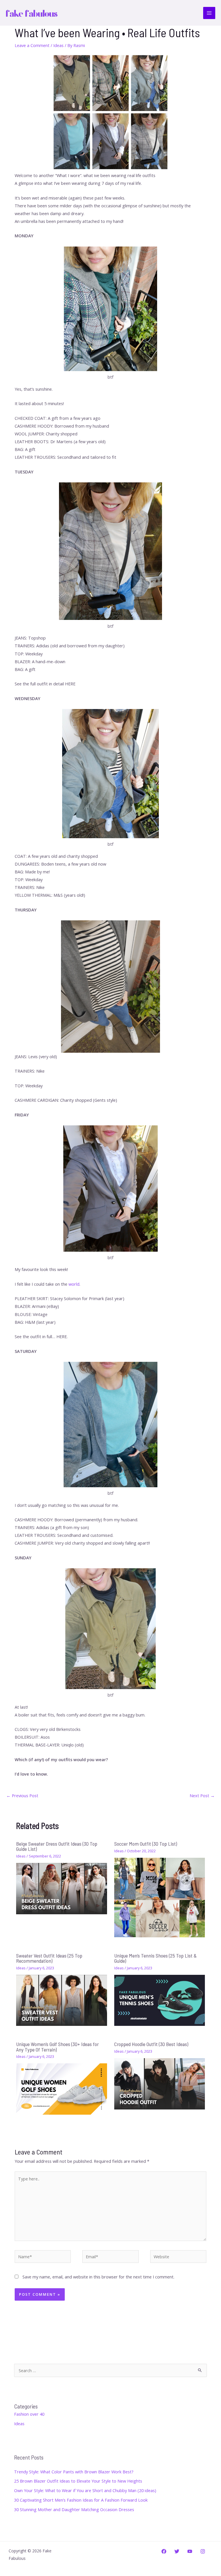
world (74, 1284)
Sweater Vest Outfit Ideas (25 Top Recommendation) (49, 1958)
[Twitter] (177, 2551)
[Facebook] (164, 2551)
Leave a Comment (32, 45)
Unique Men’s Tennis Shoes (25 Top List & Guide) (155, 1958)
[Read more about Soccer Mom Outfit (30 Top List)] (160, 1897)
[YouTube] (190, 2551)
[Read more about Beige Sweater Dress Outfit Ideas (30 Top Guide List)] (61, 1888)
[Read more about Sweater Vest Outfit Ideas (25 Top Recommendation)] (61, 2000)
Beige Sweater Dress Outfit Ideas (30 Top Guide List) (57, 1846)
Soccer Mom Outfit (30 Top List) (146, 1844)
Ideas (58, 45)
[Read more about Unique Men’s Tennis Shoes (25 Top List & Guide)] (160, 2000)
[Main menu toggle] (209, 13)
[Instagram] (203, 2551)
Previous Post (22, 1795)
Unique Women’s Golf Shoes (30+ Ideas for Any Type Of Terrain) (57, 2047)
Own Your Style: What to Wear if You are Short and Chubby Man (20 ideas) (85, 2490)
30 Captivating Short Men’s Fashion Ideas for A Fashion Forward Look (81, 2500)
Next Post (202, 1795)
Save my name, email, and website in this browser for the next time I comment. (98, 2277)
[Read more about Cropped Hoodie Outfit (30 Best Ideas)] (160, 2083)
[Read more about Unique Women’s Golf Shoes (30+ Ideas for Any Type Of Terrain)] (61, 2088)
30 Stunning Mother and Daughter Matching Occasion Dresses (74, 2509)
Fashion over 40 (29, 2414)
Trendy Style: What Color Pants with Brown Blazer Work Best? (74, 2472)
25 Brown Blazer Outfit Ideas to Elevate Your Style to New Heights (78, 2481)
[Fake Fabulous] (32, 13)
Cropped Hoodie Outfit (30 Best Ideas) (151, 2044)
